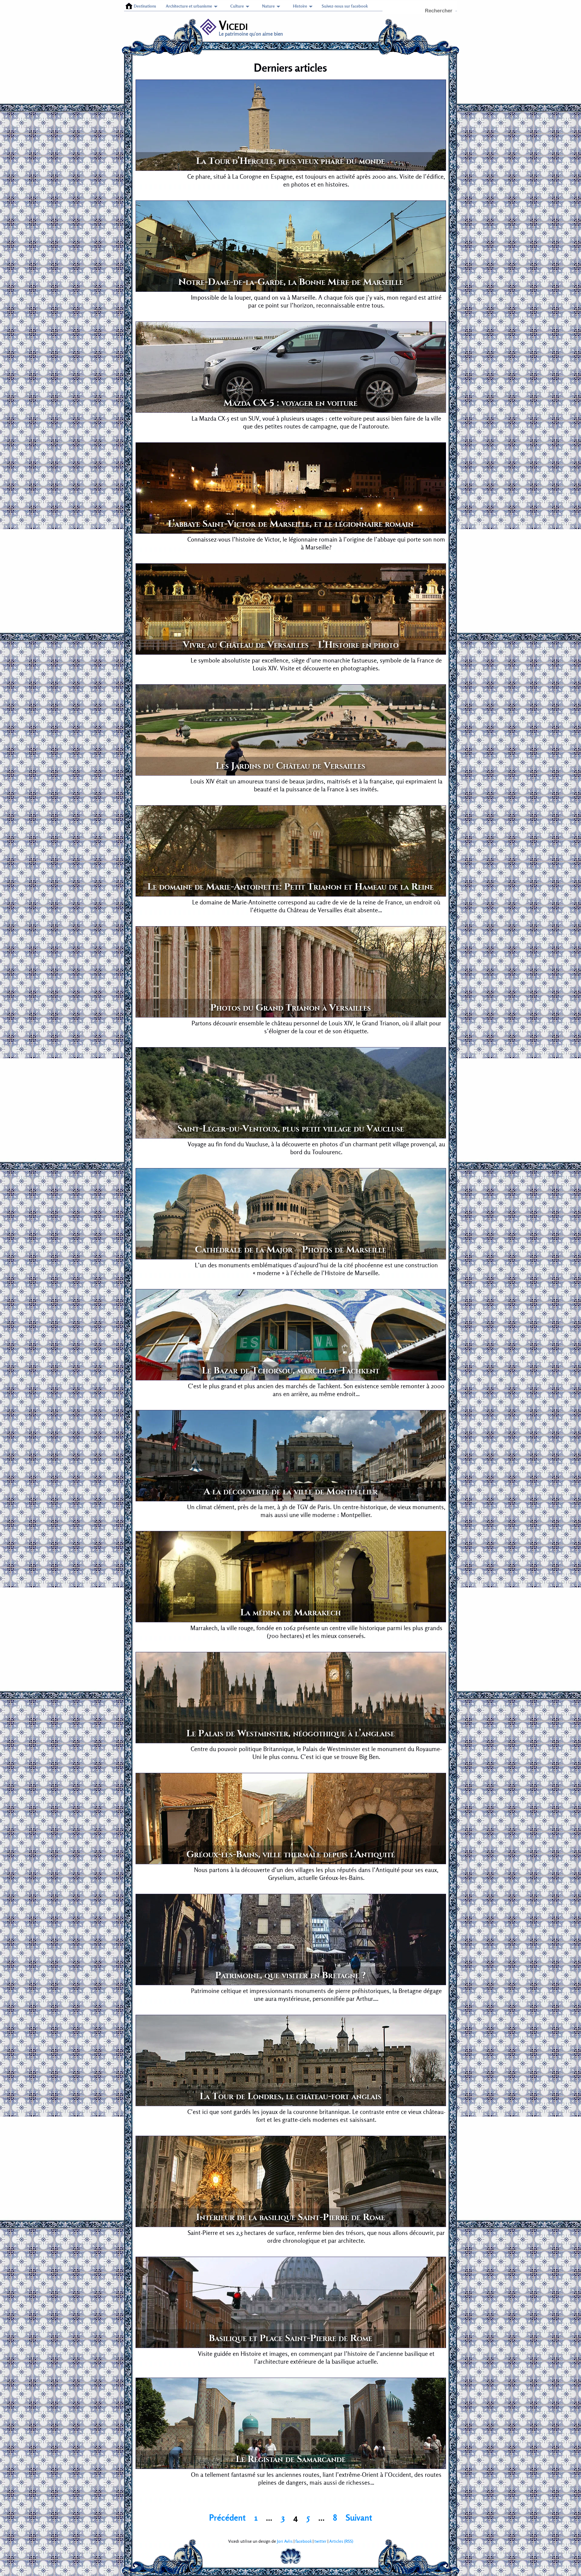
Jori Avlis (285, 2541)
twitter (320, 2541)
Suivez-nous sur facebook (345, 6)
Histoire (300, 6)
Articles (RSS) (341, 2541)
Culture (237, 6)
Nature (268, 6)
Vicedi (233, 25)
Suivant (359, 2518)
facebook (304, 2541)
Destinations (145, 6)
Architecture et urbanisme (189, 6)
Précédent (227, 2518)
